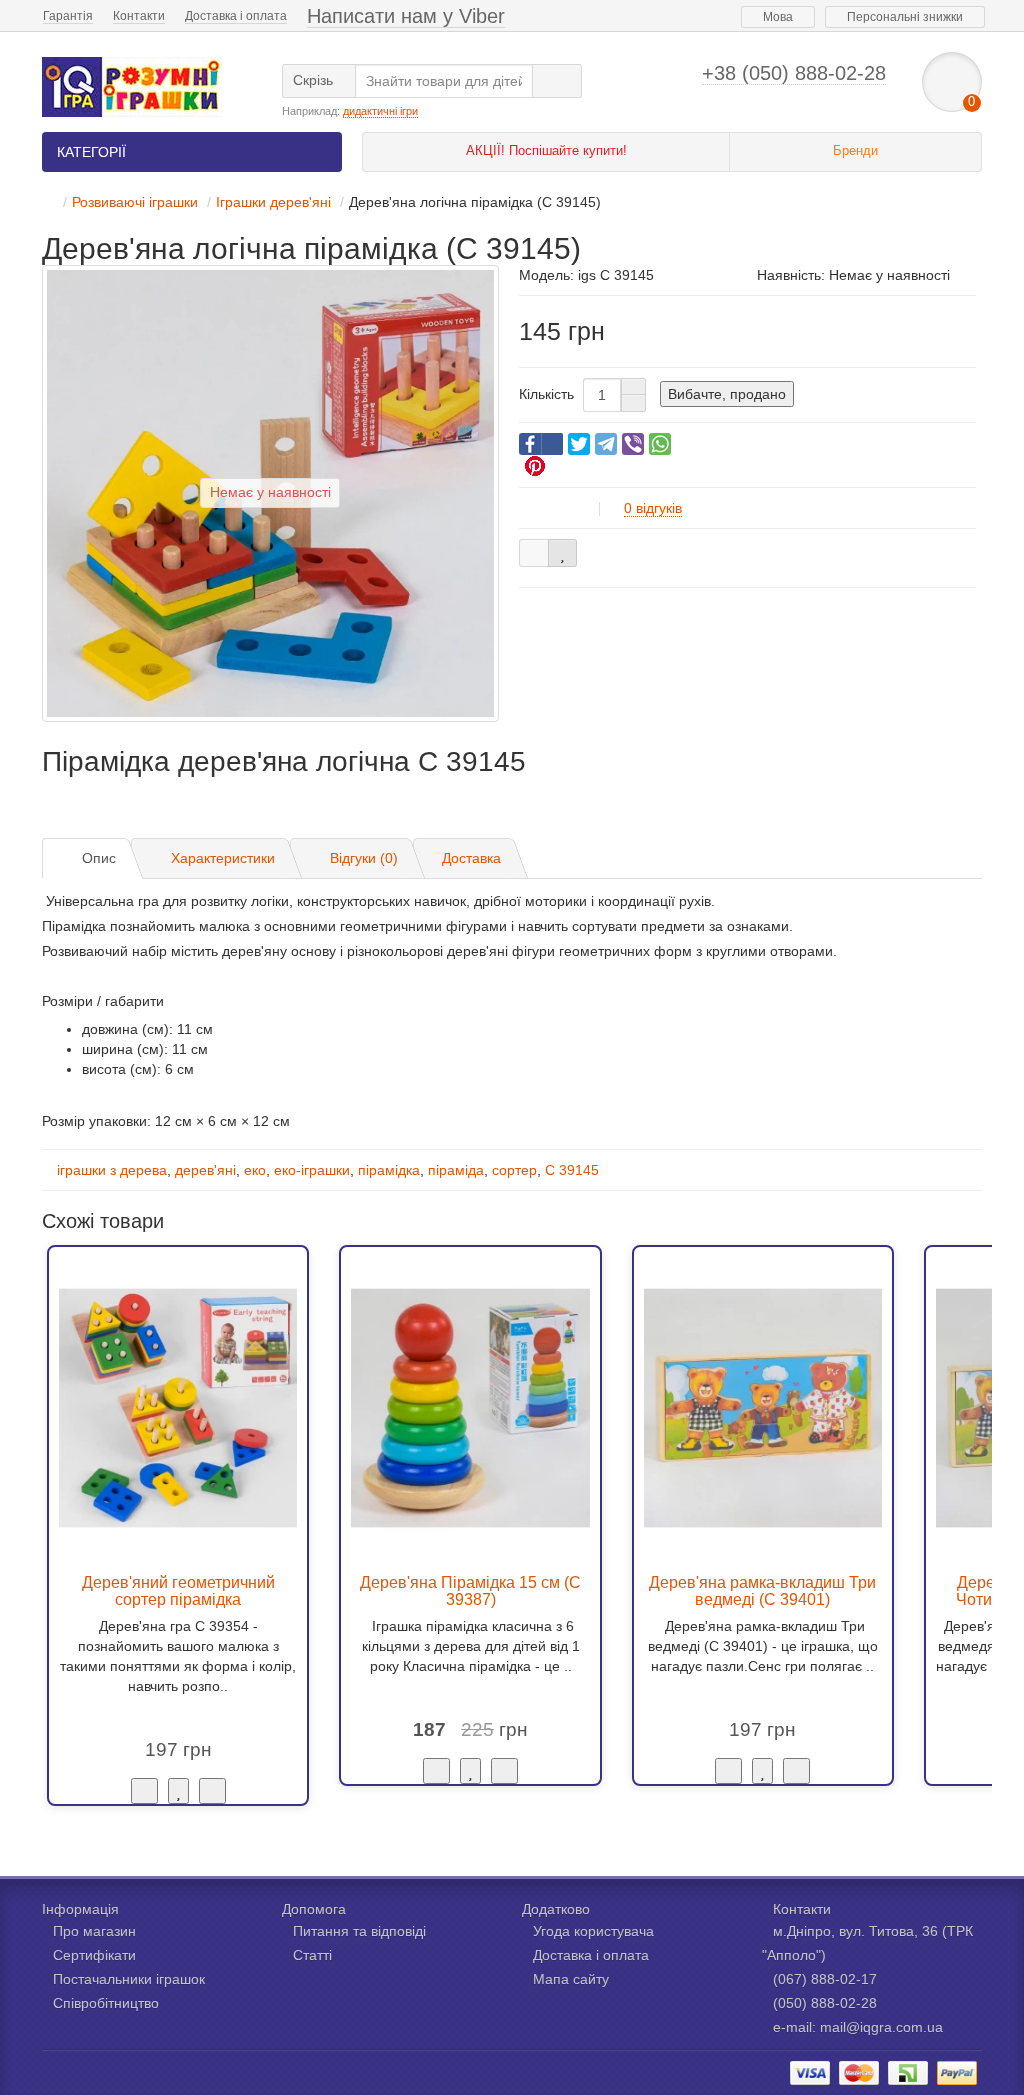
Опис (99, 858)
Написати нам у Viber (406, 16)
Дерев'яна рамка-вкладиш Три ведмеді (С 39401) (762, 1591)
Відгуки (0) (364, 858)
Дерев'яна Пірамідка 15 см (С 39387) (470, 1591)
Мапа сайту (571, 1979)
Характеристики (223, 858)
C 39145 (572, 1170)
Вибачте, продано (727, 394)
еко (255, 1170)
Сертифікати (94, 1955)
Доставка (471, 858)
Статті (312, 1955)
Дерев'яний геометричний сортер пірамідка (178, 1591)
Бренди (855, 150)
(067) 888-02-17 (825, 1979)
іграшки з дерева (112, 1170)
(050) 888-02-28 (825, 2003)
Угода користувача (593, 1931)
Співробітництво (106, 2003)
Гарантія (68, 16)
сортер (514, 1170)
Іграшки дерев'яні (273, 202)
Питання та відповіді (359, 1931)
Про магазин (94, 1931)
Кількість (546, 394)
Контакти (139, 16)
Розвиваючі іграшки (135, 202)
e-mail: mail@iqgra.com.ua (858, 2027)
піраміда (456, 1170)
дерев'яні (205, 1170)
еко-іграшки (312, 1170)
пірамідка (389, 1170)
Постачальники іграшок (129, 1979)
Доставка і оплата (236, 16)
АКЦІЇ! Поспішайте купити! (546, 150)
